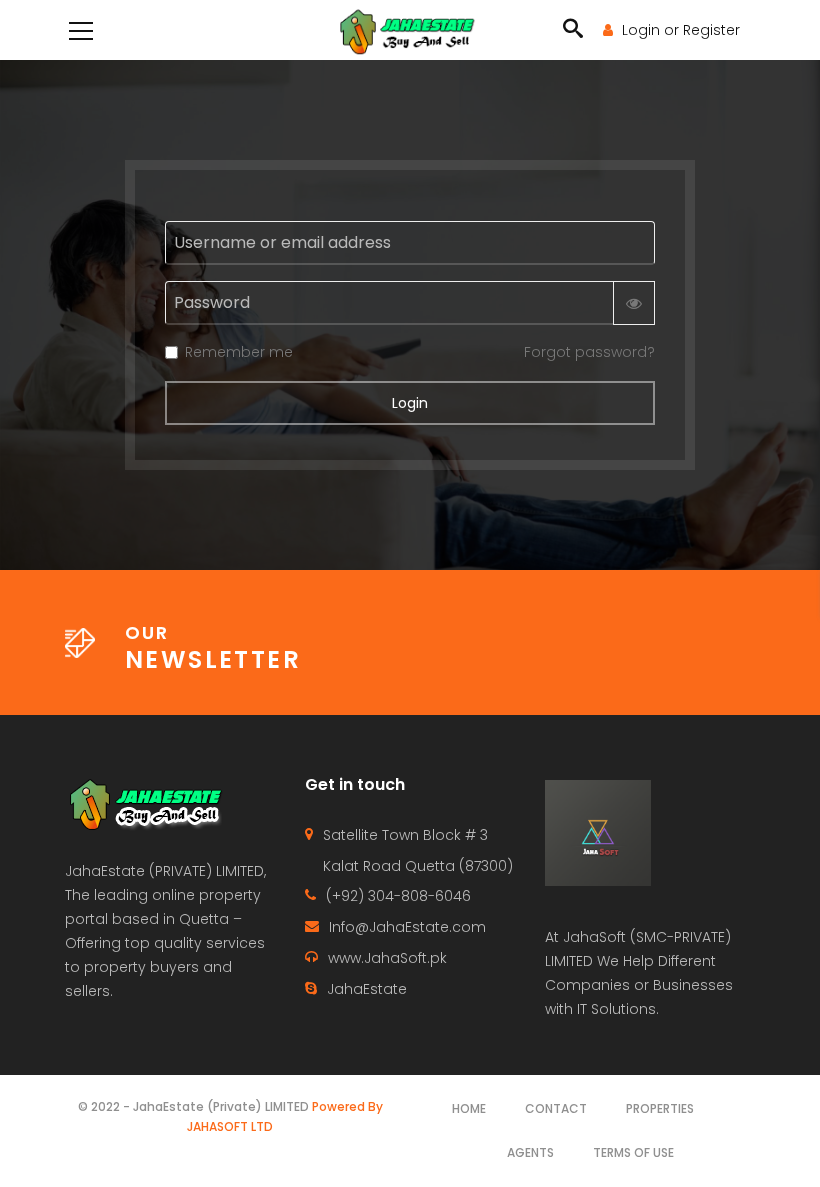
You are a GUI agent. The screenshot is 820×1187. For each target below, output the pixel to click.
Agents (530, 1152)
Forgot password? (589, 352)
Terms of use (633, 1152)
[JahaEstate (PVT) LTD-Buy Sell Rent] (409, 30)
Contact (556, 1108)
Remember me (239, 352)
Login (410, 403)
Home (469, 1108)
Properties (660, 1108)
